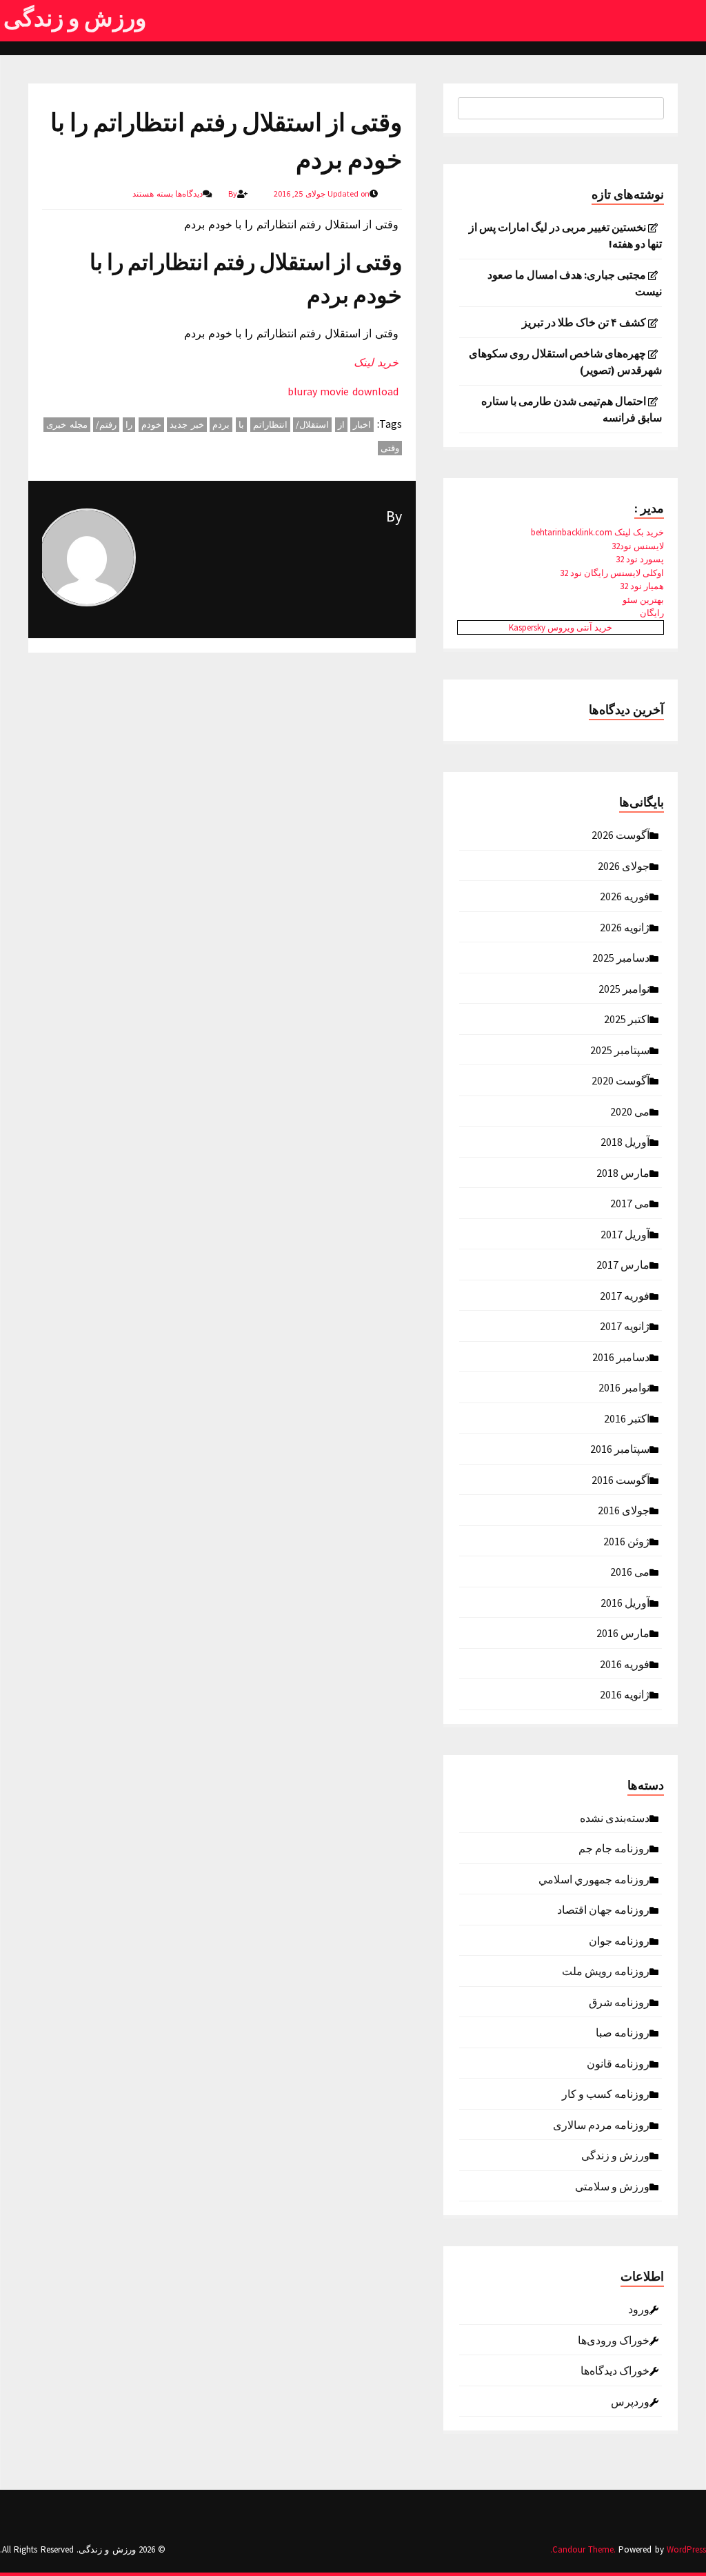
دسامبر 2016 (621, 1356)
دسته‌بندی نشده (615, 1817)
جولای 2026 (624, 865)
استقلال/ (312, 425)
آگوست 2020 (621, 1080)
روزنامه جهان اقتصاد (603, 1909)
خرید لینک (376, 362)
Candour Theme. (584, 2549)
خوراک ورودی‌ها (614, 2339)
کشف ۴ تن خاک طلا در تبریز (584, 322)
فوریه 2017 (625, 1295)
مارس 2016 (623, 1632)
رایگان (652, 613)
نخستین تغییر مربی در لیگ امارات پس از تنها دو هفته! (565, 235)
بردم (221, 425)
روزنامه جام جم (614, 1847)
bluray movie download (343, 391)
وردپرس (630, 2401)
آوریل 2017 (625, 1233)
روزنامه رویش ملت (606, 1970)
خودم (151, 425)
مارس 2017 (623, 1264)
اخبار (362, 425)
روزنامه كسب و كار (606, 2093)
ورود (639, 2308)
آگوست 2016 (621, 1479)
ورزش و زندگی (75, 18)
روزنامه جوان (619, 1940)
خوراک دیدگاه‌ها (615, 2370)
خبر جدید (187, 425)
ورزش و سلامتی (612, 2186)
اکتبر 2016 (627, 1418)
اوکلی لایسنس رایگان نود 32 (612, 573)
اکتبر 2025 (627, 1018)
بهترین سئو (643, 600)
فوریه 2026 (625, 895)
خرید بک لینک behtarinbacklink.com (597, 532)
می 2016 (630, 1571)
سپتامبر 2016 (620, 1448)
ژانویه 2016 (625, 1694)
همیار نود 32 (642, 586)
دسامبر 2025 (621, 957)
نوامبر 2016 (624, 1387)
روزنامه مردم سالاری (601, 2124)
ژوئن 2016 (626, 1540)
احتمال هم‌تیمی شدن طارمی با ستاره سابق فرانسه (572, 409)
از (341, 425)
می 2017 (630, 1202)
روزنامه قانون (618, 2063)
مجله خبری (67, 425)
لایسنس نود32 (638, 546)
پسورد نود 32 (640, 559)
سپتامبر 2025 (620, 1049)
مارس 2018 (623, 1172)
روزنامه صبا (623, 2032)
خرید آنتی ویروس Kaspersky (561, 627)
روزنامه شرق (619, 2001)
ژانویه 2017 (625, 1325)
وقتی (390, 448)
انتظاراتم (270, 425)
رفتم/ (106, 425)
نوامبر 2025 (624, 988)
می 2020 (630, 1111)
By (394, 516)
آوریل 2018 (625, 1141)
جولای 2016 (624, 1509)
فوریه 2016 (625, 1663)
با (241, 425)
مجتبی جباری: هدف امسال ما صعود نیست (575, 283)
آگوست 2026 (621, 834)
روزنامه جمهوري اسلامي (594, 1879)
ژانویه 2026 (625, 927)
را (129, 425)
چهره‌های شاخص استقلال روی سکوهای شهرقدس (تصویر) (565, 361)
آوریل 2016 (625, 1602)
